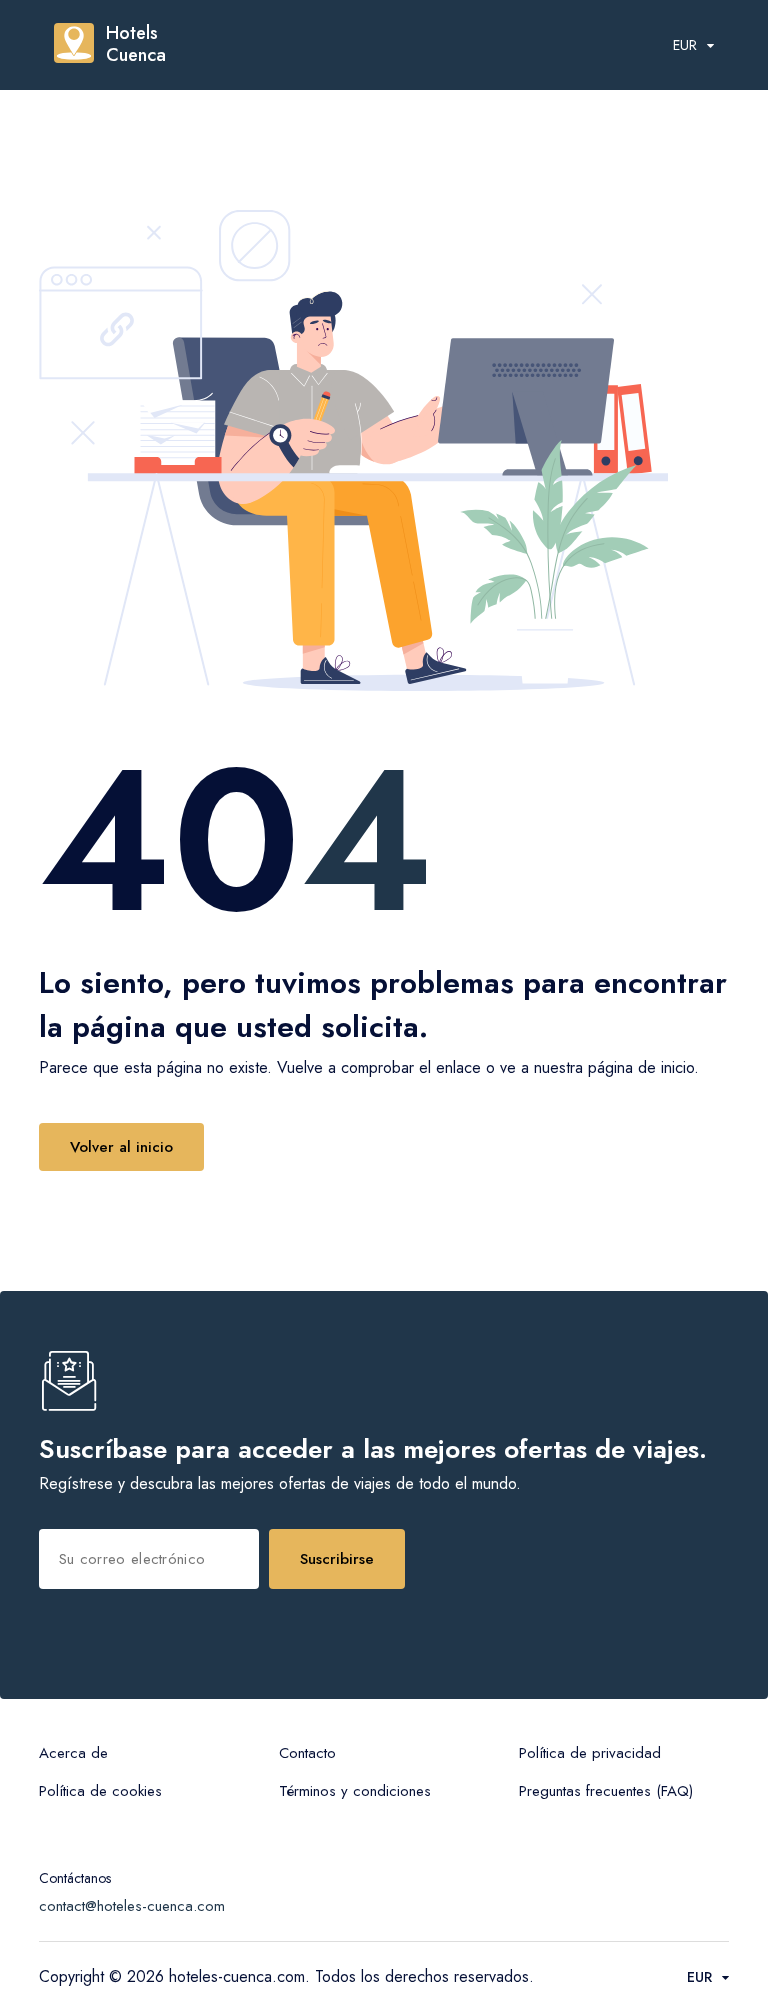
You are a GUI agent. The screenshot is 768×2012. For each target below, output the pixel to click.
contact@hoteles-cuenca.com (132, 1906)
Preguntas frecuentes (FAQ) (606, 1791)
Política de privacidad (590, 1753)
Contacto (307, 1753)
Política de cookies (100, 1791)
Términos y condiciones (355, 1791)
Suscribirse (337, 1559)
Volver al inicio (121, 1147)
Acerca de (73, 1753)
